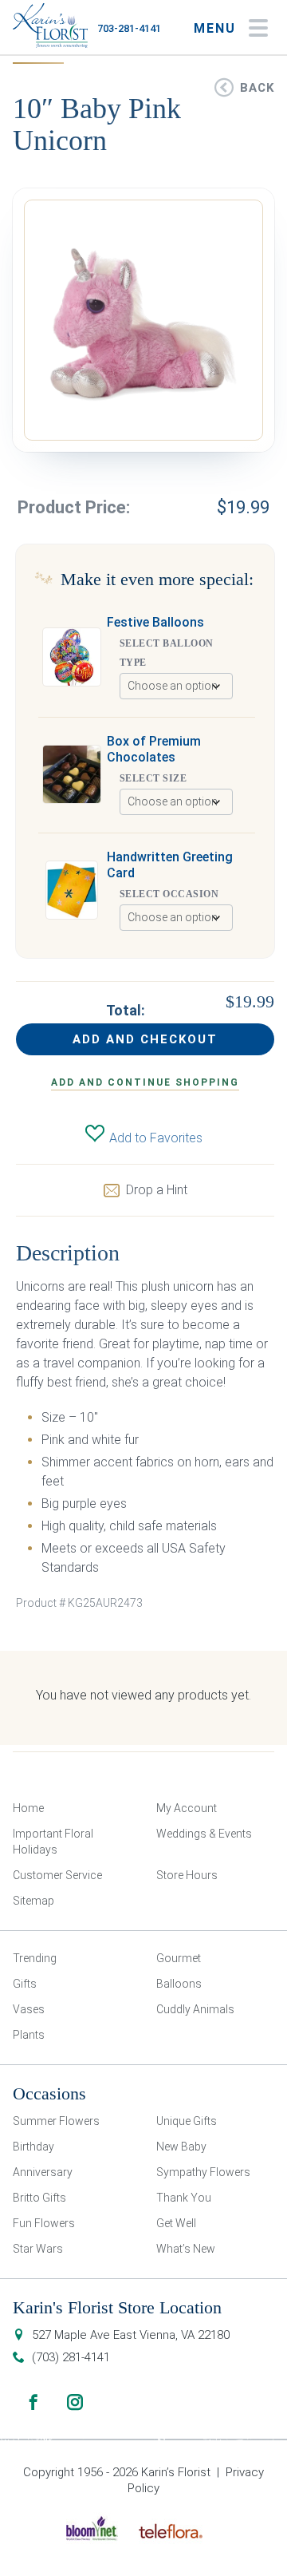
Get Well (176, 2223)
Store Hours (187, 1875)
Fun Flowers (44, 2223)
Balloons (179, 1984)
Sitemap (33, 1901)
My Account (187, 1808)
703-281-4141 (129, 28)
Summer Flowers (56, 2121)
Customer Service (57, 1875)
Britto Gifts (39, 2198)
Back (257, 88)
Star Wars (38, 2249)
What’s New (186, 2249)
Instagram (75, 2402)
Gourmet (179, 1958)
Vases (29, 2009)
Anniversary (43, 2172)
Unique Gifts (187, 2121)
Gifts (25, 1984)
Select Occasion (169, 894)
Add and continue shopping (145, 1082)
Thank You (184, 2198)
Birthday (33, 2147)
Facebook (33, 2402)
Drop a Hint (157, 1190)
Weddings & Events (204, 1834)
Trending (35, 1958)
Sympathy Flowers (203, 2172)
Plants (29, 2035)
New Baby (181, 2147)
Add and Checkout (145, 1039)
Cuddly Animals (195, 2009)
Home (28, 1808)
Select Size (153, 778)
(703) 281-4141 (71, 2357)
